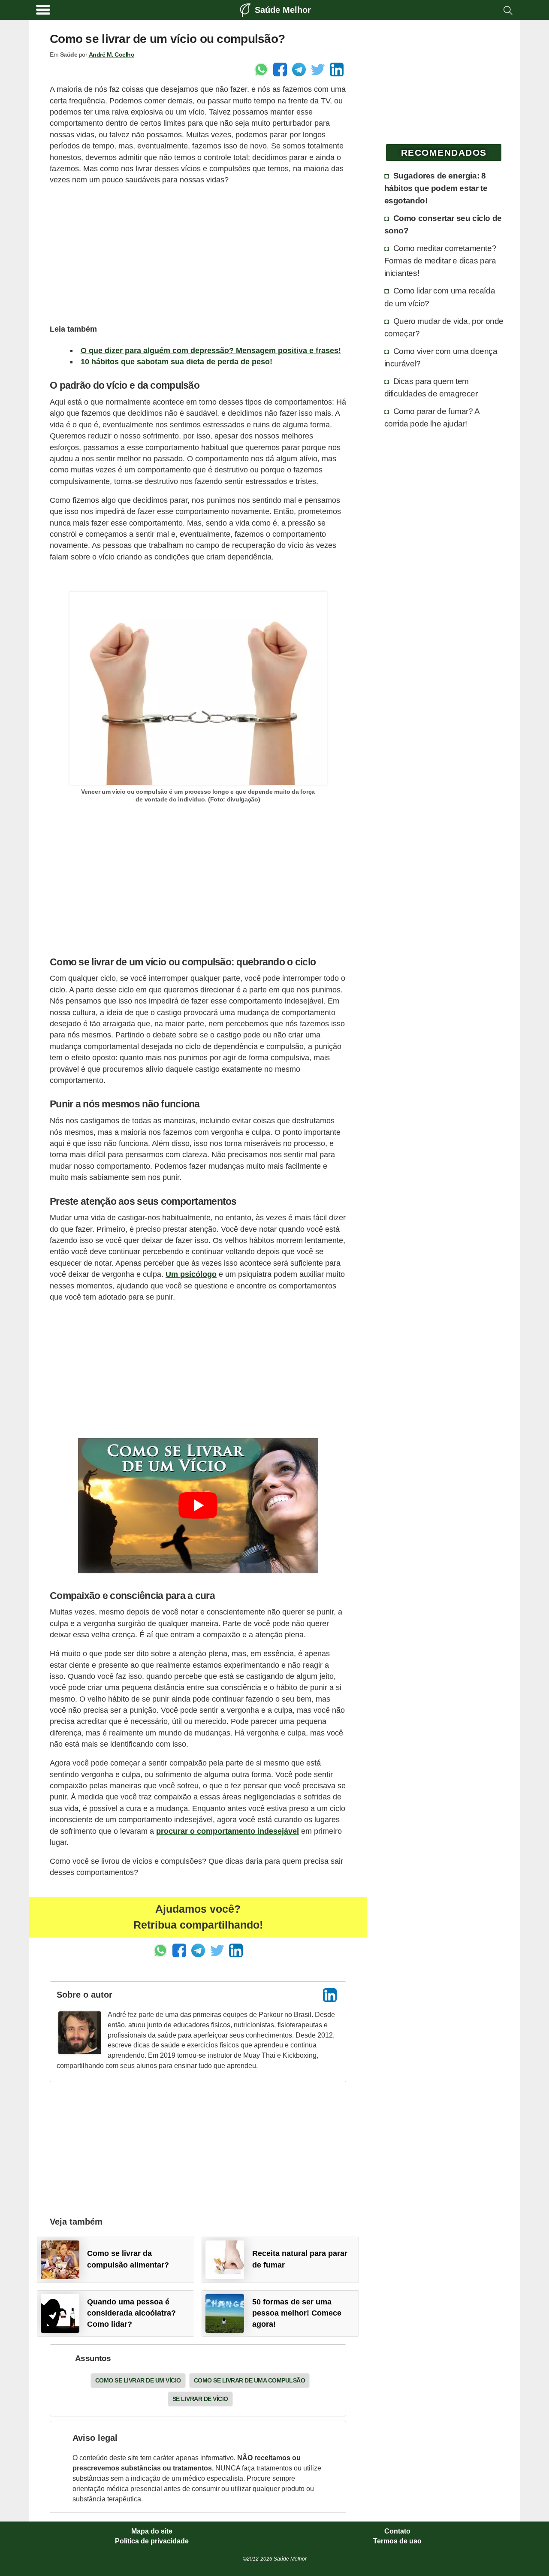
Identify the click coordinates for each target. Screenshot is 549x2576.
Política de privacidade (152, 2541)
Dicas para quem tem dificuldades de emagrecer (431, 387)
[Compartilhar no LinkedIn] (337, 70)
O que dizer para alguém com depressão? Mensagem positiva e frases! (211, 351)
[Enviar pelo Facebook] (280, 70)
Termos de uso (397, 2541)
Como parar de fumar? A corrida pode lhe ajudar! (432, 417)
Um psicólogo (191, 1274)
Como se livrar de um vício (138, 2380)
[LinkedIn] (330, 1995)
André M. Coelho (112, 54)
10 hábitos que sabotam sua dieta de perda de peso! (176, 362)
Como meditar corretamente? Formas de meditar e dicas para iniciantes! (440, 260)
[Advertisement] (198, 253)
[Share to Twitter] (318, 70)
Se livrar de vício (200, 2399)
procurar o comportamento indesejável (228, 1831)
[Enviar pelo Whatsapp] (261, 70)
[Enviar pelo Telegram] (299, 70)
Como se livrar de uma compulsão (250, 2380)
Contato (397, 2531)
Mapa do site (152, 2531)
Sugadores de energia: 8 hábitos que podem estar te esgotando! (436, 188)
